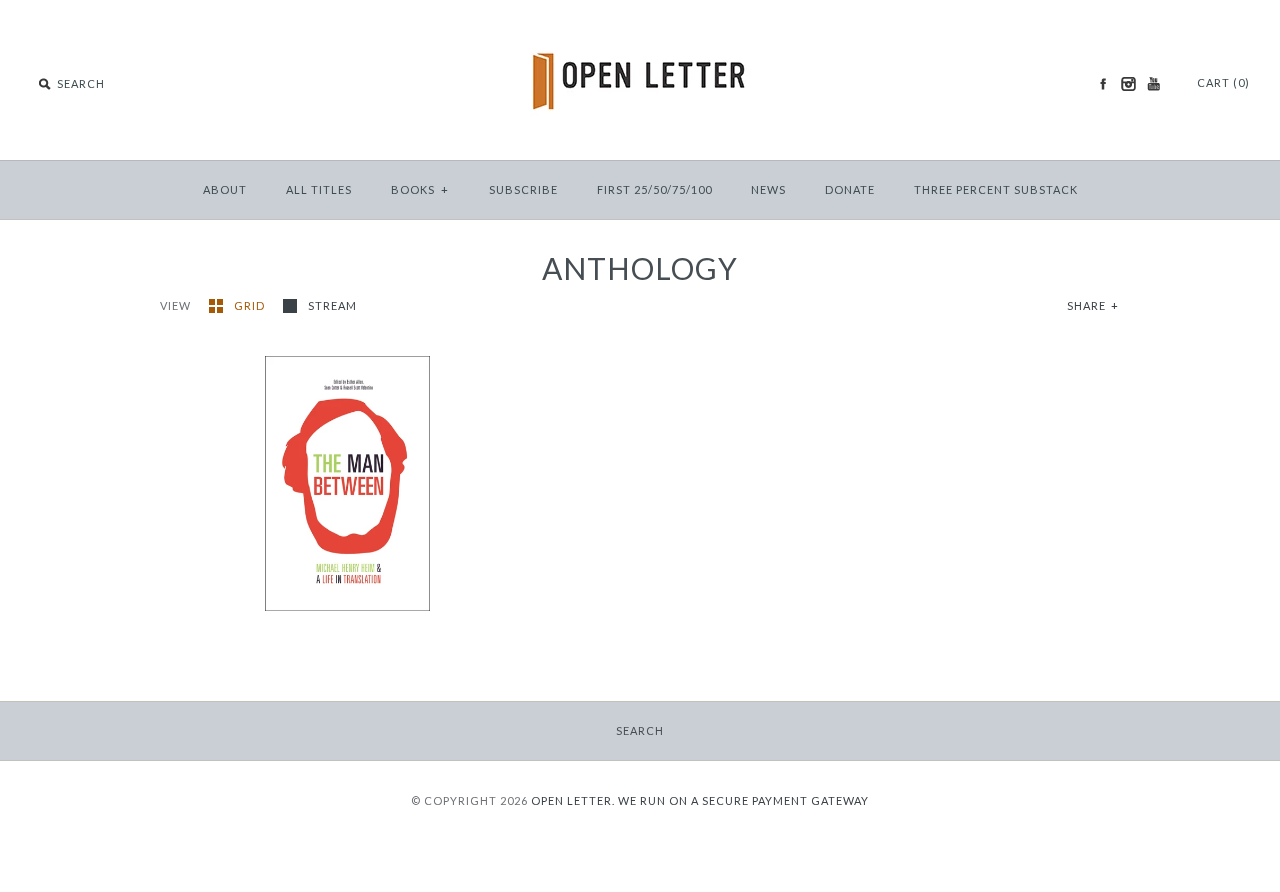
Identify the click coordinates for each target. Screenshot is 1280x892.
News (768, 189)
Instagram (1128, 84)
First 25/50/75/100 (654, 189)
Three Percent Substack (996, 189)
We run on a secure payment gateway (743, 800)
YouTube (1153, 84)
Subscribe (523, 189)
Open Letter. (573, 800)
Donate (850, 189)
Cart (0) (1223, 82)
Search (640, 730)
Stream (332, 305)
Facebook (1103, 84)
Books (420, 189)
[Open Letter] (640, 30)
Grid (251, 305)
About (225, 189)
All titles (319, 189)
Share (1093, 305)
